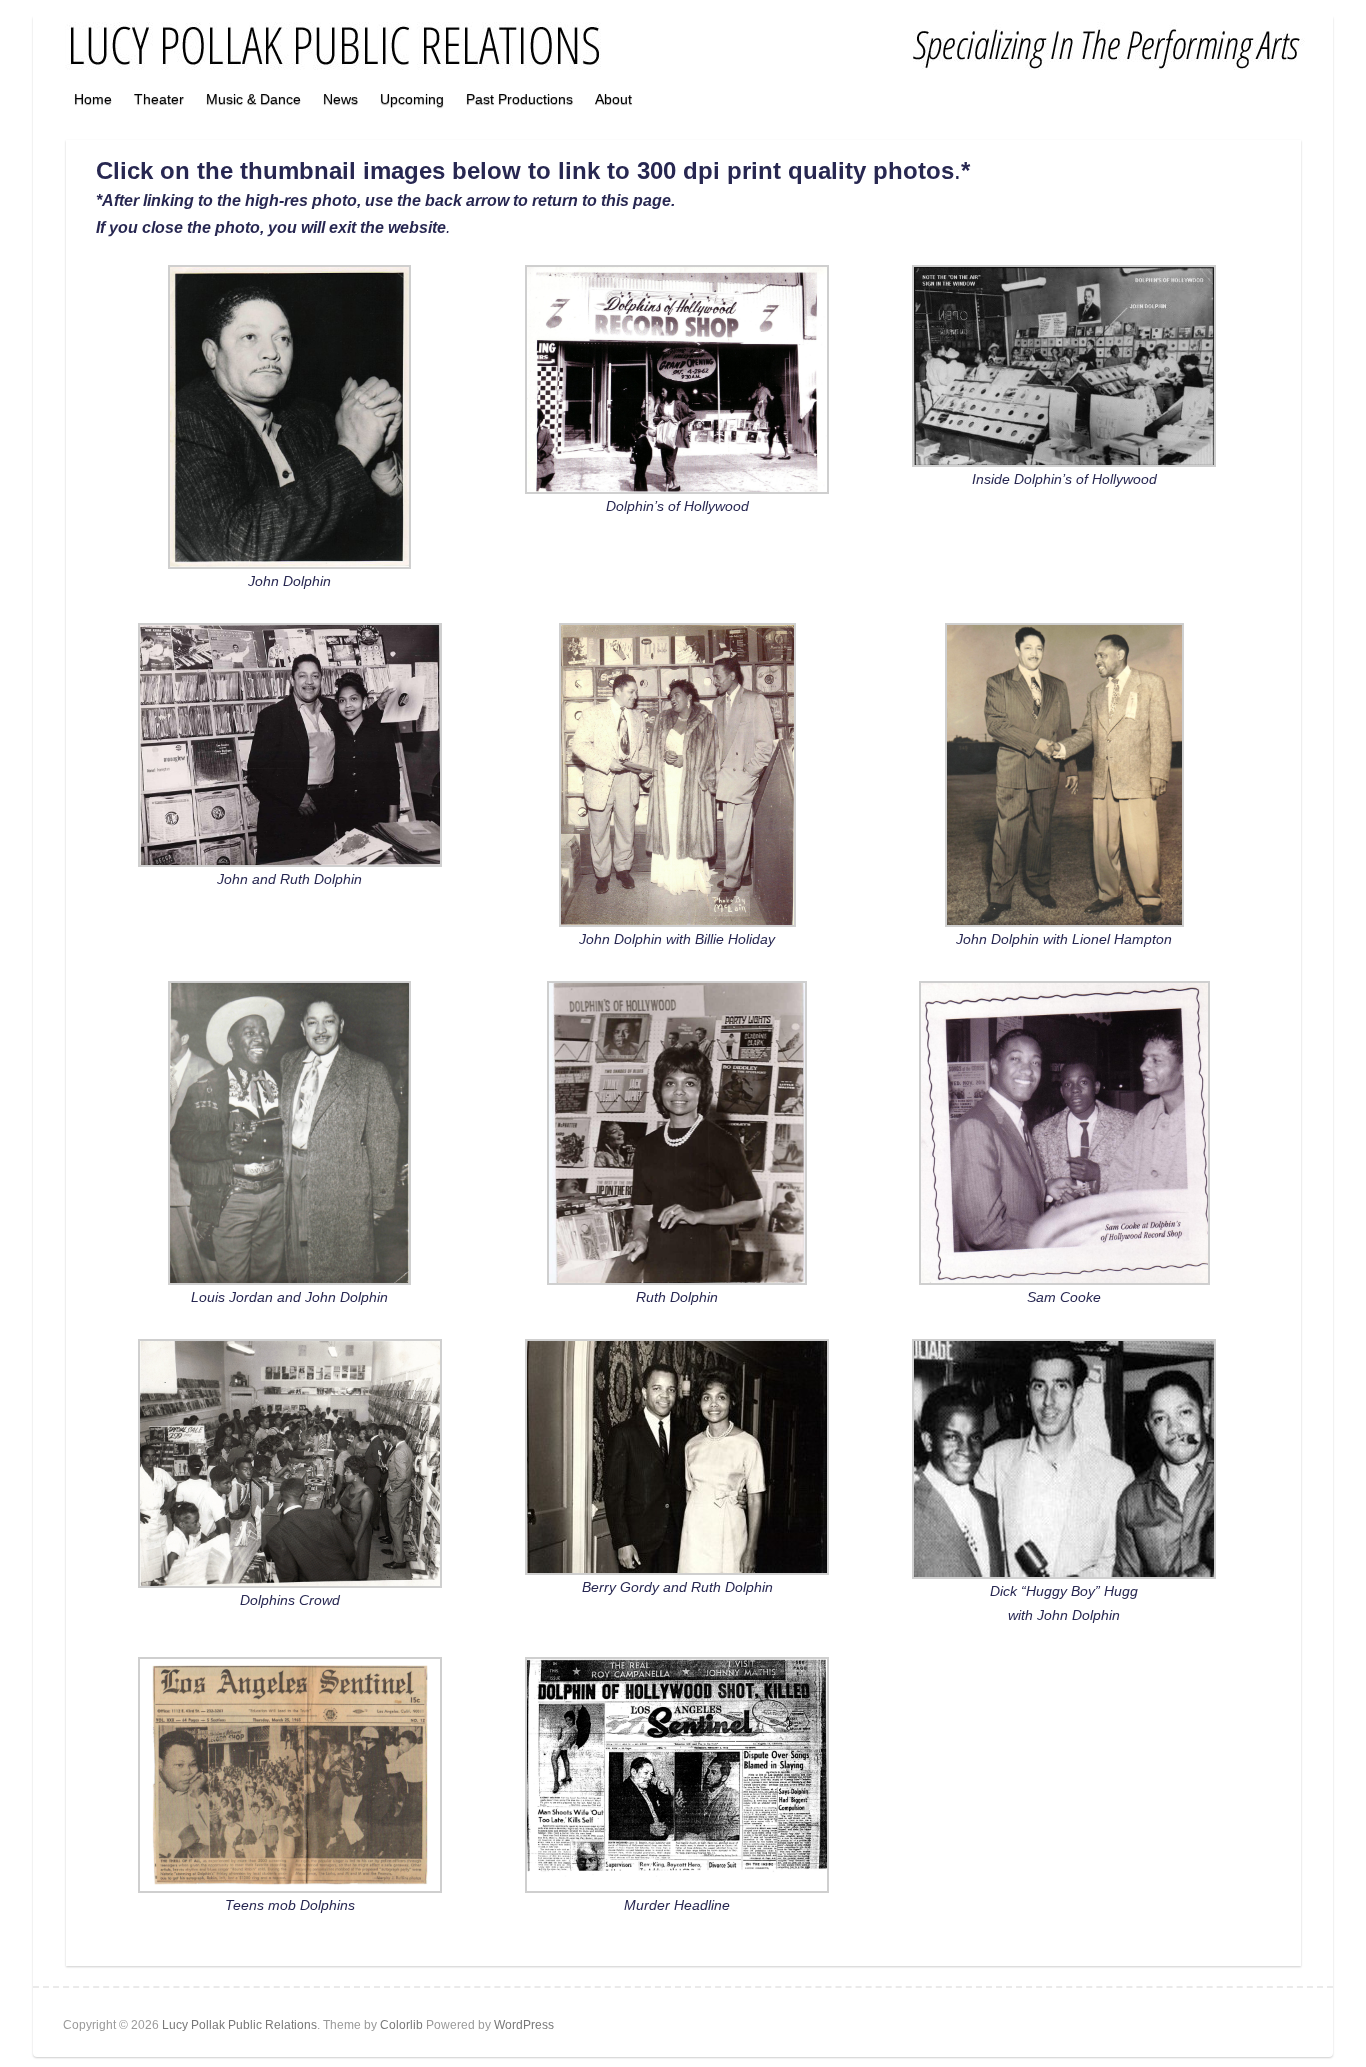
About (613, 99)
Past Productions (519, 99)
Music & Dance (253, 99)
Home (93, 99)
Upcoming (412, 99)
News (340, 99)
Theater (159, 99)
